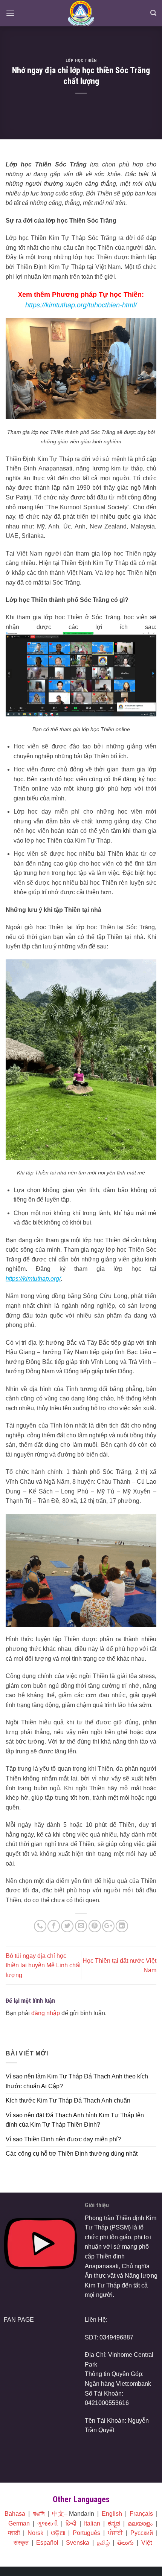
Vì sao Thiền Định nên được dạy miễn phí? (63, 2139)
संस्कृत (21, 2543)
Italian (92, 2523)
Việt (147, 2543)
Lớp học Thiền (81, 60)
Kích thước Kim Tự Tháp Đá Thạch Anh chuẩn (68, 2100)
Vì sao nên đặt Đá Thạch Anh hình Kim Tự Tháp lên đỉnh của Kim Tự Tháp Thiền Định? (75, 2120)
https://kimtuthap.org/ (33, 1279)
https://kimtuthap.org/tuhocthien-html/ (81, 305)
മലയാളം (140, 2523)
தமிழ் (103, 2543)
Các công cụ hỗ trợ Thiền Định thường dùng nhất (72, 2154)
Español (47, 2543)
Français (141, 2514)
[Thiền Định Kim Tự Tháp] (81, 13)
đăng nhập (46, 2013)
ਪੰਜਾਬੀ (115, 2533)
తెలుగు (125, 2543)
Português (86, 2533)
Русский (142, 2533)
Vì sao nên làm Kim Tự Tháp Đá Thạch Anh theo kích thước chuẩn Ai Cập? (77, 2081)
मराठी (14, 2533)
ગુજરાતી (48, 2523)
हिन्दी (71, 2523)
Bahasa (15, 2514)
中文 (58, 2514)
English (112, 2514)
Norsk (35, 2533)
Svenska (78, 2543)
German (19, 2523)
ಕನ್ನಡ (114, 2523)
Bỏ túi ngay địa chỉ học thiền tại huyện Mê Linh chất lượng (43, 1965)
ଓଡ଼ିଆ (58, 2533)
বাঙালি (39, 2514)
